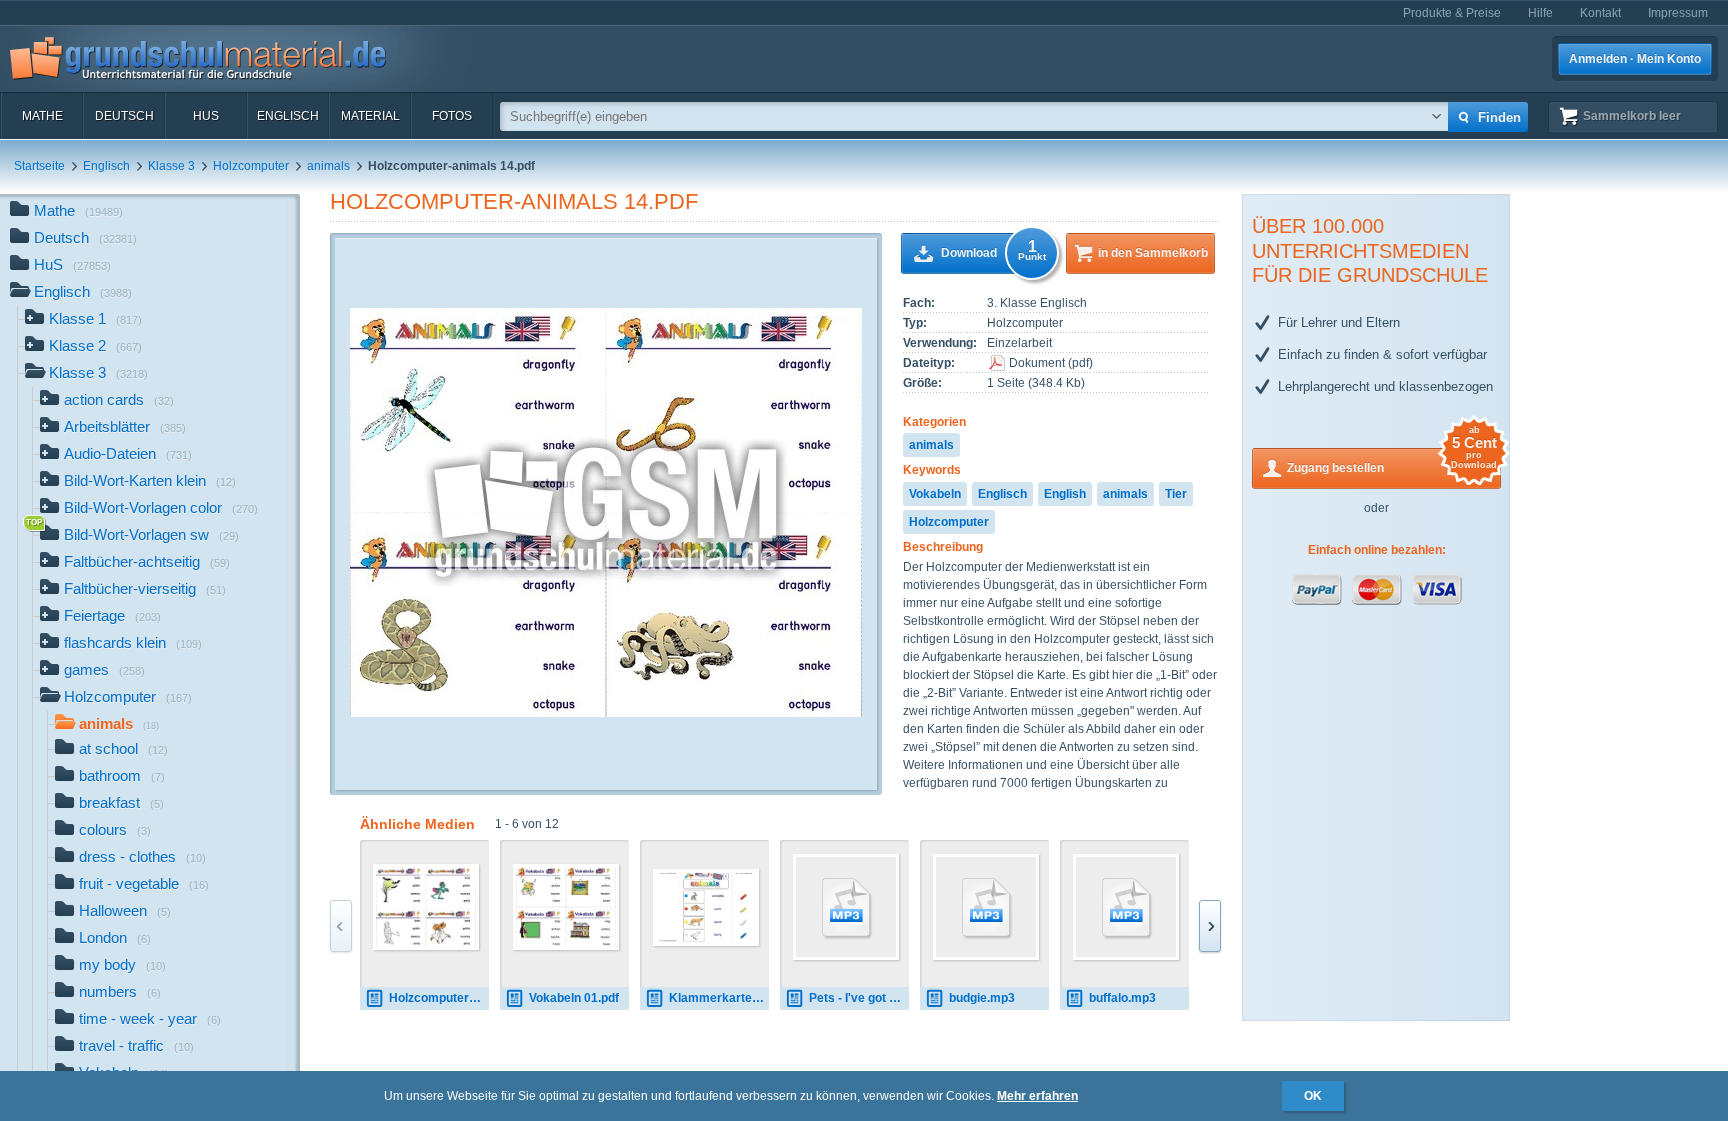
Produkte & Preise (1452, 13)
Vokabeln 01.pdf (574, 998)
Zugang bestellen (1392, 461)
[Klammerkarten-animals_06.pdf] (706, 907)
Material (370, 116)
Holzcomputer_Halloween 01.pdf (439, 998)
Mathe (42, 116)
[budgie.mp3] (986, 907)
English (1065, 494)
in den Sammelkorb (1153, 253)
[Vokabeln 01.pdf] (566, 907)
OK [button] (1313, 1096)
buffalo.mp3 (1122, 998)
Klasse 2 (95, 345)
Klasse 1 (95, 318)
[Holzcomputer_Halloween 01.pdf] (426, 907)
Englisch (288, 116)
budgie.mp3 (982, 998)
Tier (1176, 494)
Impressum (1678, 13)
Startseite (39, 166)
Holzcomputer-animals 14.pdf (514, 201)
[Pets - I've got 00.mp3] (846, 907)
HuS (206, 116)
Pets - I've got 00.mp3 (859, 998)
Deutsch (124, 116)
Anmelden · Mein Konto (1635, 59)
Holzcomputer (251, 166)
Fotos (452, 116)
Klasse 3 (171, 166)
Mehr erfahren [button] (1037, 1096)
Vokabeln (935, 494)
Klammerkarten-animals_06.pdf (719, 998)
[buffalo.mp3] (1126, 907)
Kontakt (1600, 13)
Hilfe (1540, 13)
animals (328, 166)
